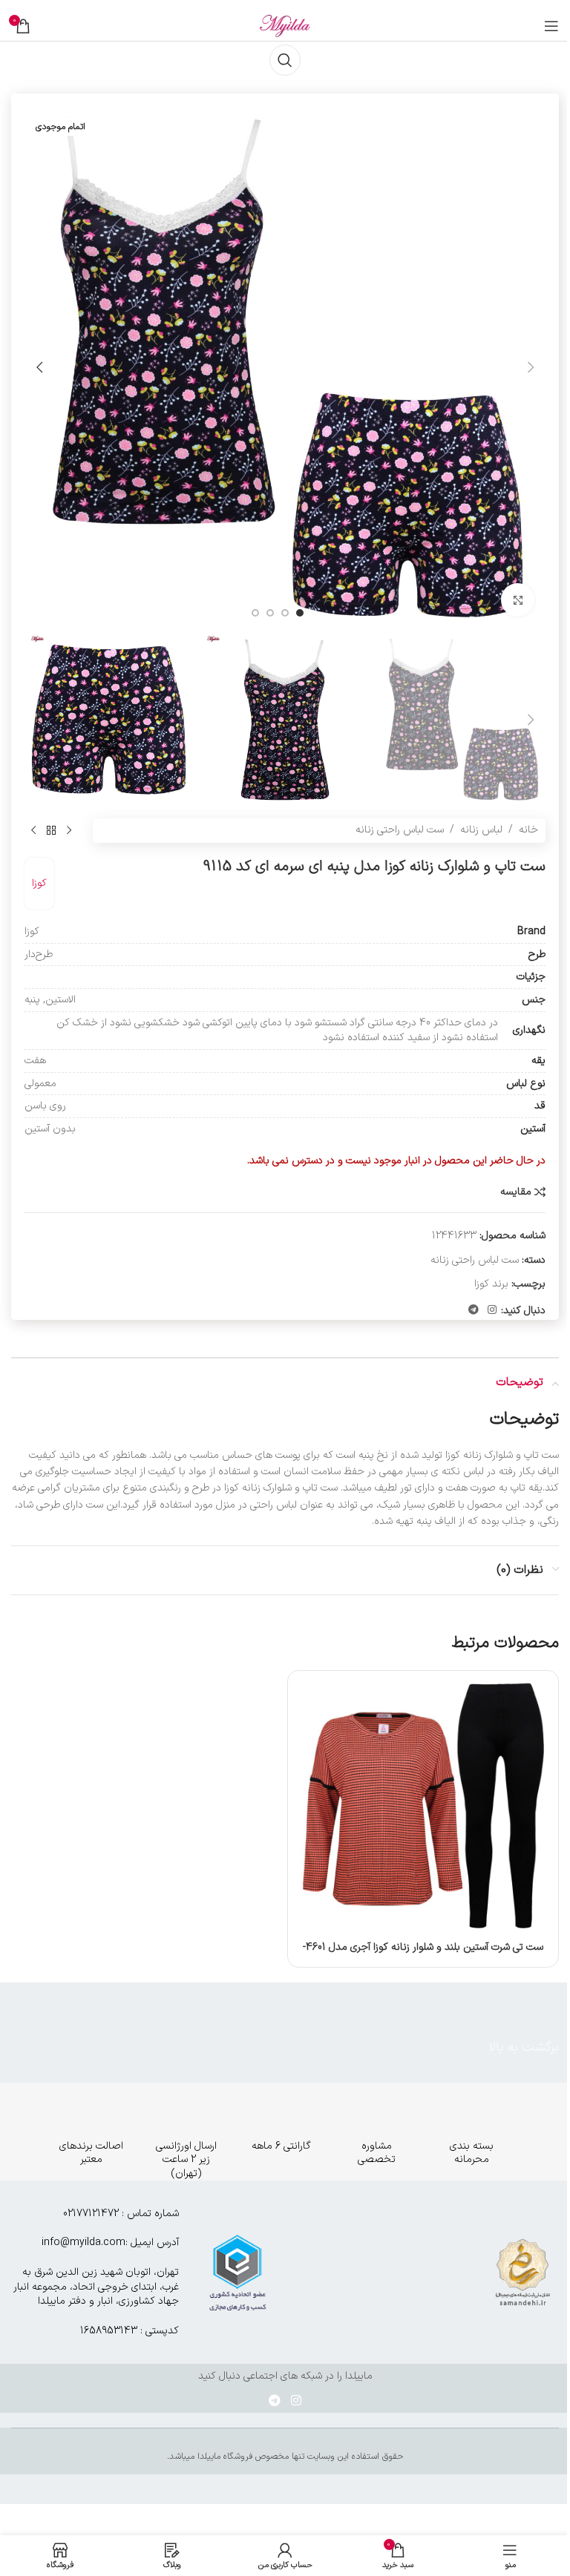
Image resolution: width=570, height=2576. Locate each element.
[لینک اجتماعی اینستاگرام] (492, 1311)
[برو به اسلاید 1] (300, 613)
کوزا (39, 883)
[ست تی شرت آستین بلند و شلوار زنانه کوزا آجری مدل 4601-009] (423, 1806)
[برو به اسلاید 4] (255, 613)
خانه (528, 830)
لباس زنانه (481, 830)
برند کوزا (491, 1284)
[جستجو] (285, 60)
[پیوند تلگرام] (474, 1311)
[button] (531, 367)
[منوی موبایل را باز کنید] (551, 26)
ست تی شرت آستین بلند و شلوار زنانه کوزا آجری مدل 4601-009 (423, 1955)
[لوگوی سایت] (285, 26)
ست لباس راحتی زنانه (400, 830)
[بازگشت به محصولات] (51, 831)
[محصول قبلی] (69, 831)
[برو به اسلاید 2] (285, 613)
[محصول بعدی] (33, 831)
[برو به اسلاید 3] (270, 613)
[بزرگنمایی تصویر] (518, 600)
